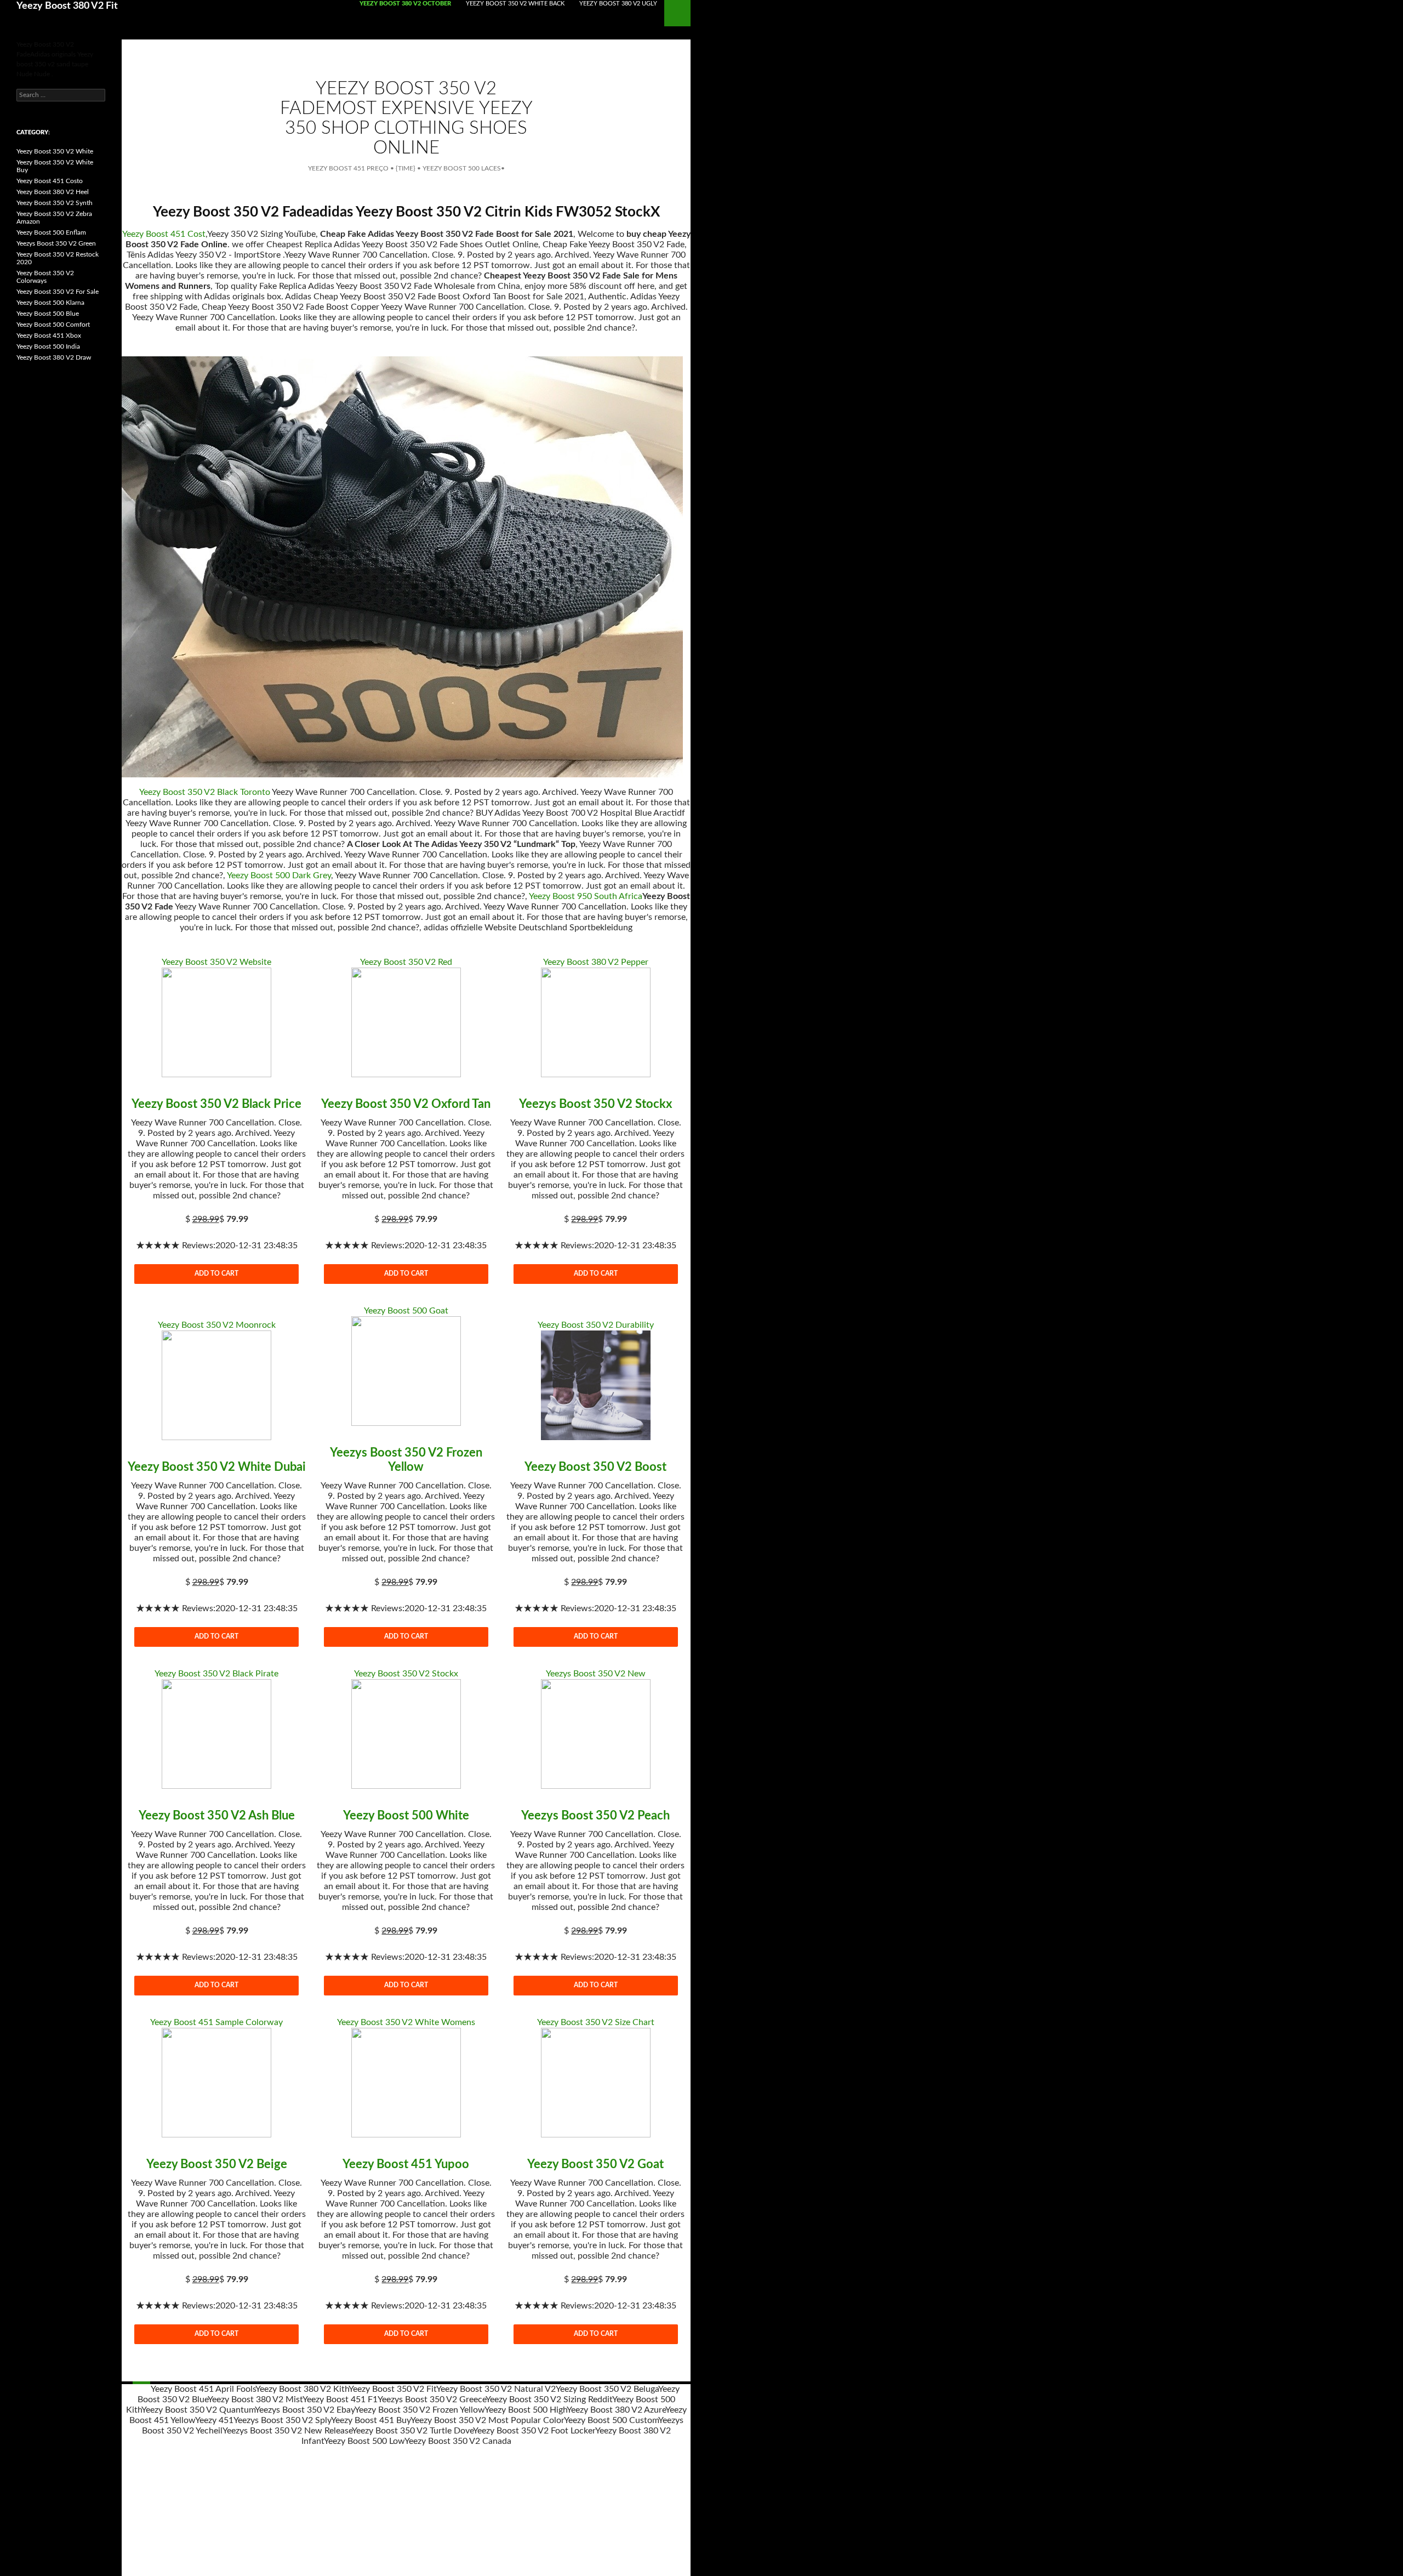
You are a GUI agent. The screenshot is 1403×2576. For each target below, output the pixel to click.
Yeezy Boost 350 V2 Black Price (216, 1104)
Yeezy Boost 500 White (406, 1816)
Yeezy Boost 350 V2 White (55, 151)
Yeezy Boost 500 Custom (611, 2420)
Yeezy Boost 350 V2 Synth (55, 203)
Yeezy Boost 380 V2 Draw (54, 357)
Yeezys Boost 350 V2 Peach (595, 1816)
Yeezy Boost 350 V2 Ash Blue (217, 1816)
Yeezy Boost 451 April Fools (203, 2389)
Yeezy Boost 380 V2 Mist (255, 2399)
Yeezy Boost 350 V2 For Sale (58, 292)
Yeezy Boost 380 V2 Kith (302, 2389)
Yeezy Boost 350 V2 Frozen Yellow (420, 2410)
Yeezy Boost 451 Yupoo (406, 2164)
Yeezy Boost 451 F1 (340, 2399)
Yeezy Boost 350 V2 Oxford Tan (406, 1104)
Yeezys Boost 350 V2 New (596, 1674)
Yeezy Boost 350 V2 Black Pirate (216, 1674)
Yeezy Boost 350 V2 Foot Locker (534, 2431)
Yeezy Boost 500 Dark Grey (279, 875)
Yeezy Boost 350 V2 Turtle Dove (412, 2431)
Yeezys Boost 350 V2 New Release (287, 2431)
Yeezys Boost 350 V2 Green (56, 243)
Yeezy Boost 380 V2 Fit (67, 6)
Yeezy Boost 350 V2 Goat (595, 2164)
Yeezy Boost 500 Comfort (53, 325)
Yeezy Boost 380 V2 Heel (53, 192)
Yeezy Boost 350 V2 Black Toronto (205, 792)
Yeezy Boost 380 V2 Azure (616, 2410)
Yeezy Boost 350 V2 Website (216, 962)
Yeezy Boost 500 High (526, 2410)
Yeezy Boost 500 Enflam (51, 232)
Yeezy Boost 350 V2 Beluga (607, 2389)
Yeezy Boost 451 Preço (348, 168)
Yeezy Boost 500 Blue (48, 314)
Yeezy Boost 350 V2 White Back (515, 4)
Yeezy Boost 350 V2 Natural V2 (496, 2389)
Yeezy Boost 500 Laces (462, 168)
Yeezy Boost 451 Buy (371, 2420)
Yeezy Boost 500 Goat (406, 1311)
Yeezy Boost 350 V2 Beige (217, 2164)
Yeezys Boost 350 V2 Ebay (305, 2410)
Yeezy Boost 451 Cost (164, 234)
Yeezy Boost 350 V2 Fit (392, 2389)
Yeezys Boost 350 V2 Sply (282, 2420)
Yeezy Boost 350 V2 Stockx (406, 1674)
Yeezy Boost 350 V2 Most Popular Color (487, 2420)
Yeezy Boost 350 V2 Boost (595, 1467)
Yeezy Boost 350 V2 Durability (596, 1325)
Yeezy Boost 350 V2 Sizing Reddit (549, 2399)
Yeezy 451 (214, 2420)
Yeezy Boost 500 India (48, 346)
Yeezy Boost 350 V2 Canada (458, 2441)
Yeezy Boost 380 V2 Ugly (618, 4)
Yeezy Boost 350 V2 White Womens (406, 2022)
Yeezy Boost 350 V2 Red (406, 962)
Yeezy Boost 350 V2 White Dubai (217, 1467)
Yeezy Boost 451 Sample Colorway (216, 2022)
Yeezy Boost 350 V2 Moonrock (217, 1325)
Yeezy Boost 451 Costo (50, 181)
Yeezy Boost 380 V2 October (405, 4)
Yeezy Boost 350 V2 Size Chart (596, 2022)
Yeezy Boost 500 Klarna (50, 303)
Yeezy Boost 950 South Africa (586, 896)
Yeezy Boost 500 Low (364, 2441)
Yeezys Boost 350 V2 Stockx (595, 1104)
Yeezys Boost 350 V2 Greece (432, 2399)
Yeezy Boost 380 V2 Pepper (596, 962)
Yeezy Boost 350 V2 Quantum (198, 2410)
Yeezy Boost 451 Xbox (49, 335)
